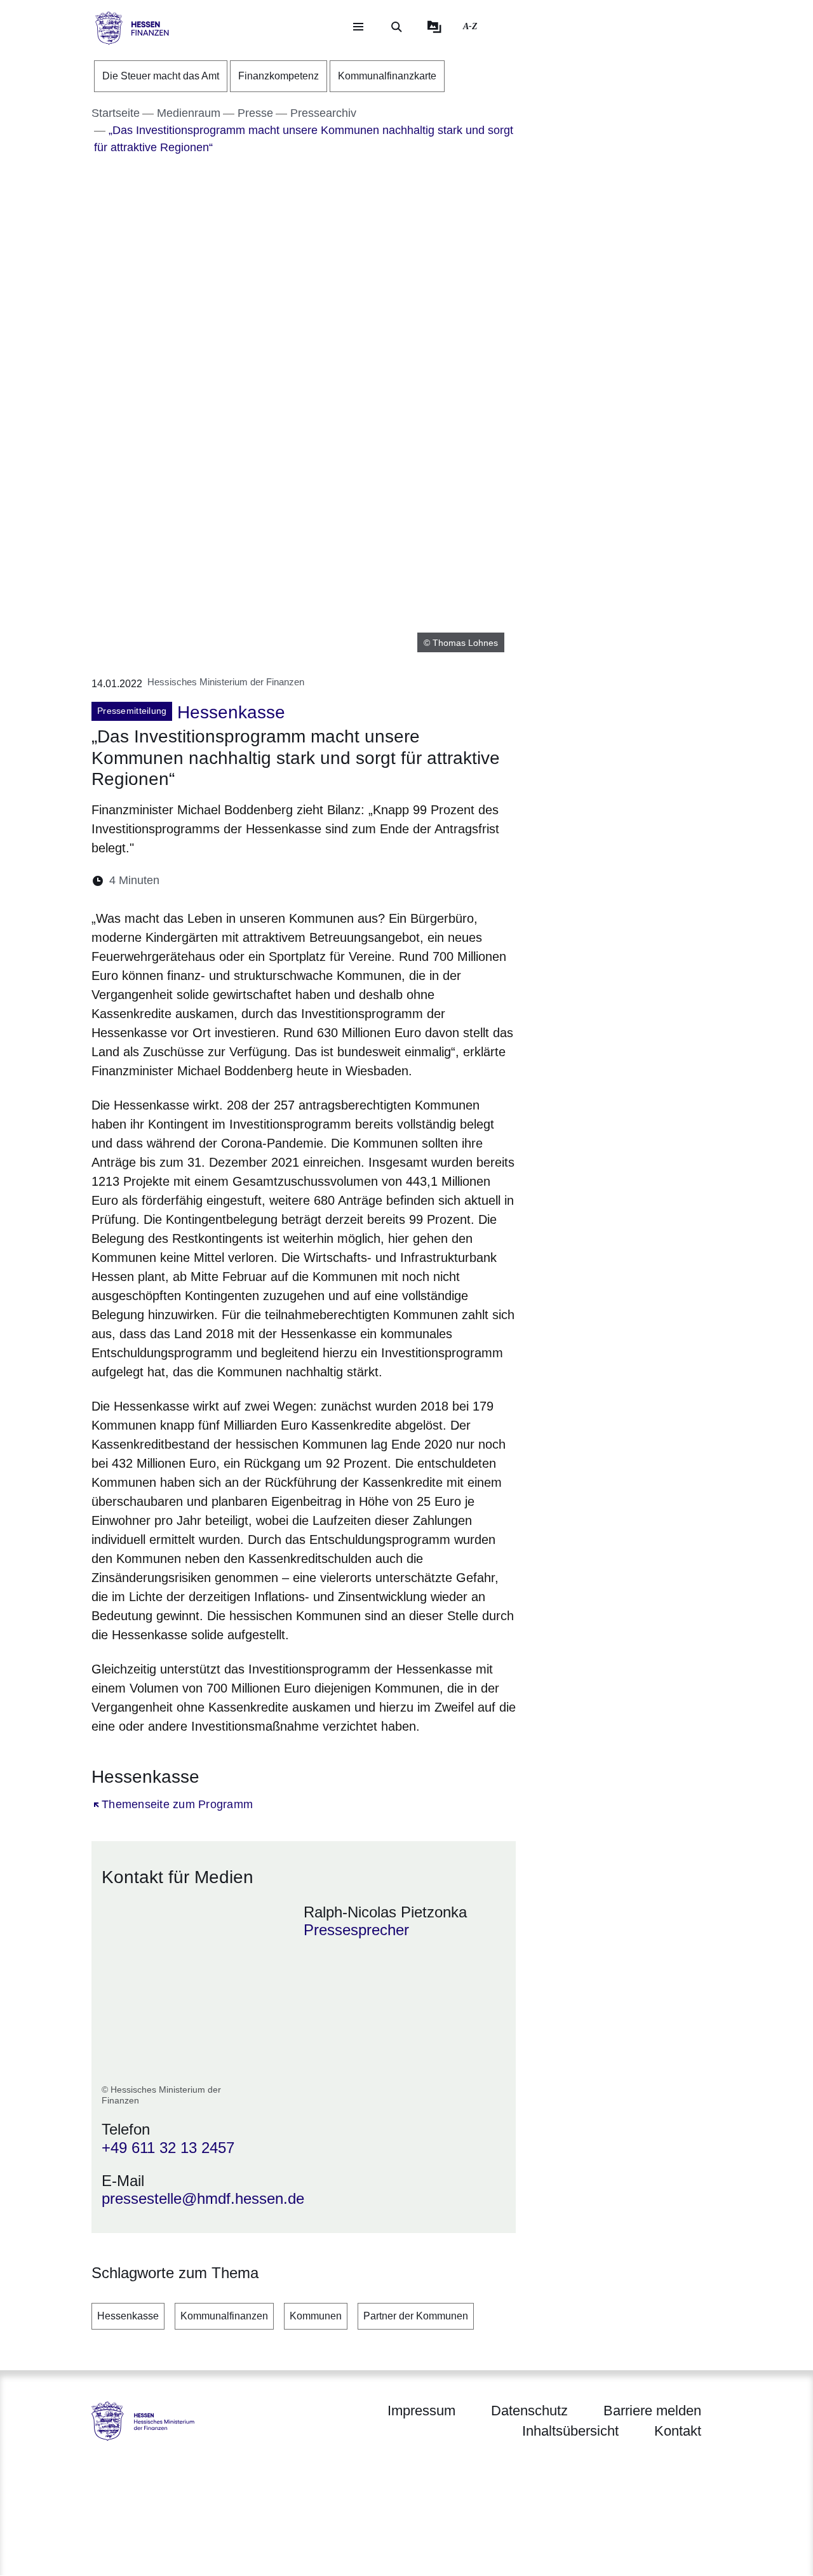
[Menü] (358, 27)
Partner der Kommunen (416, 2316)
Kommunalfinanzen (224, 2316)
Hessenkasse (128, 2316)
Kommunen (316, 2316)
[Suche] (396, 27)
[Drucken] (279, 881)
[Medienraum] (434, 27)
